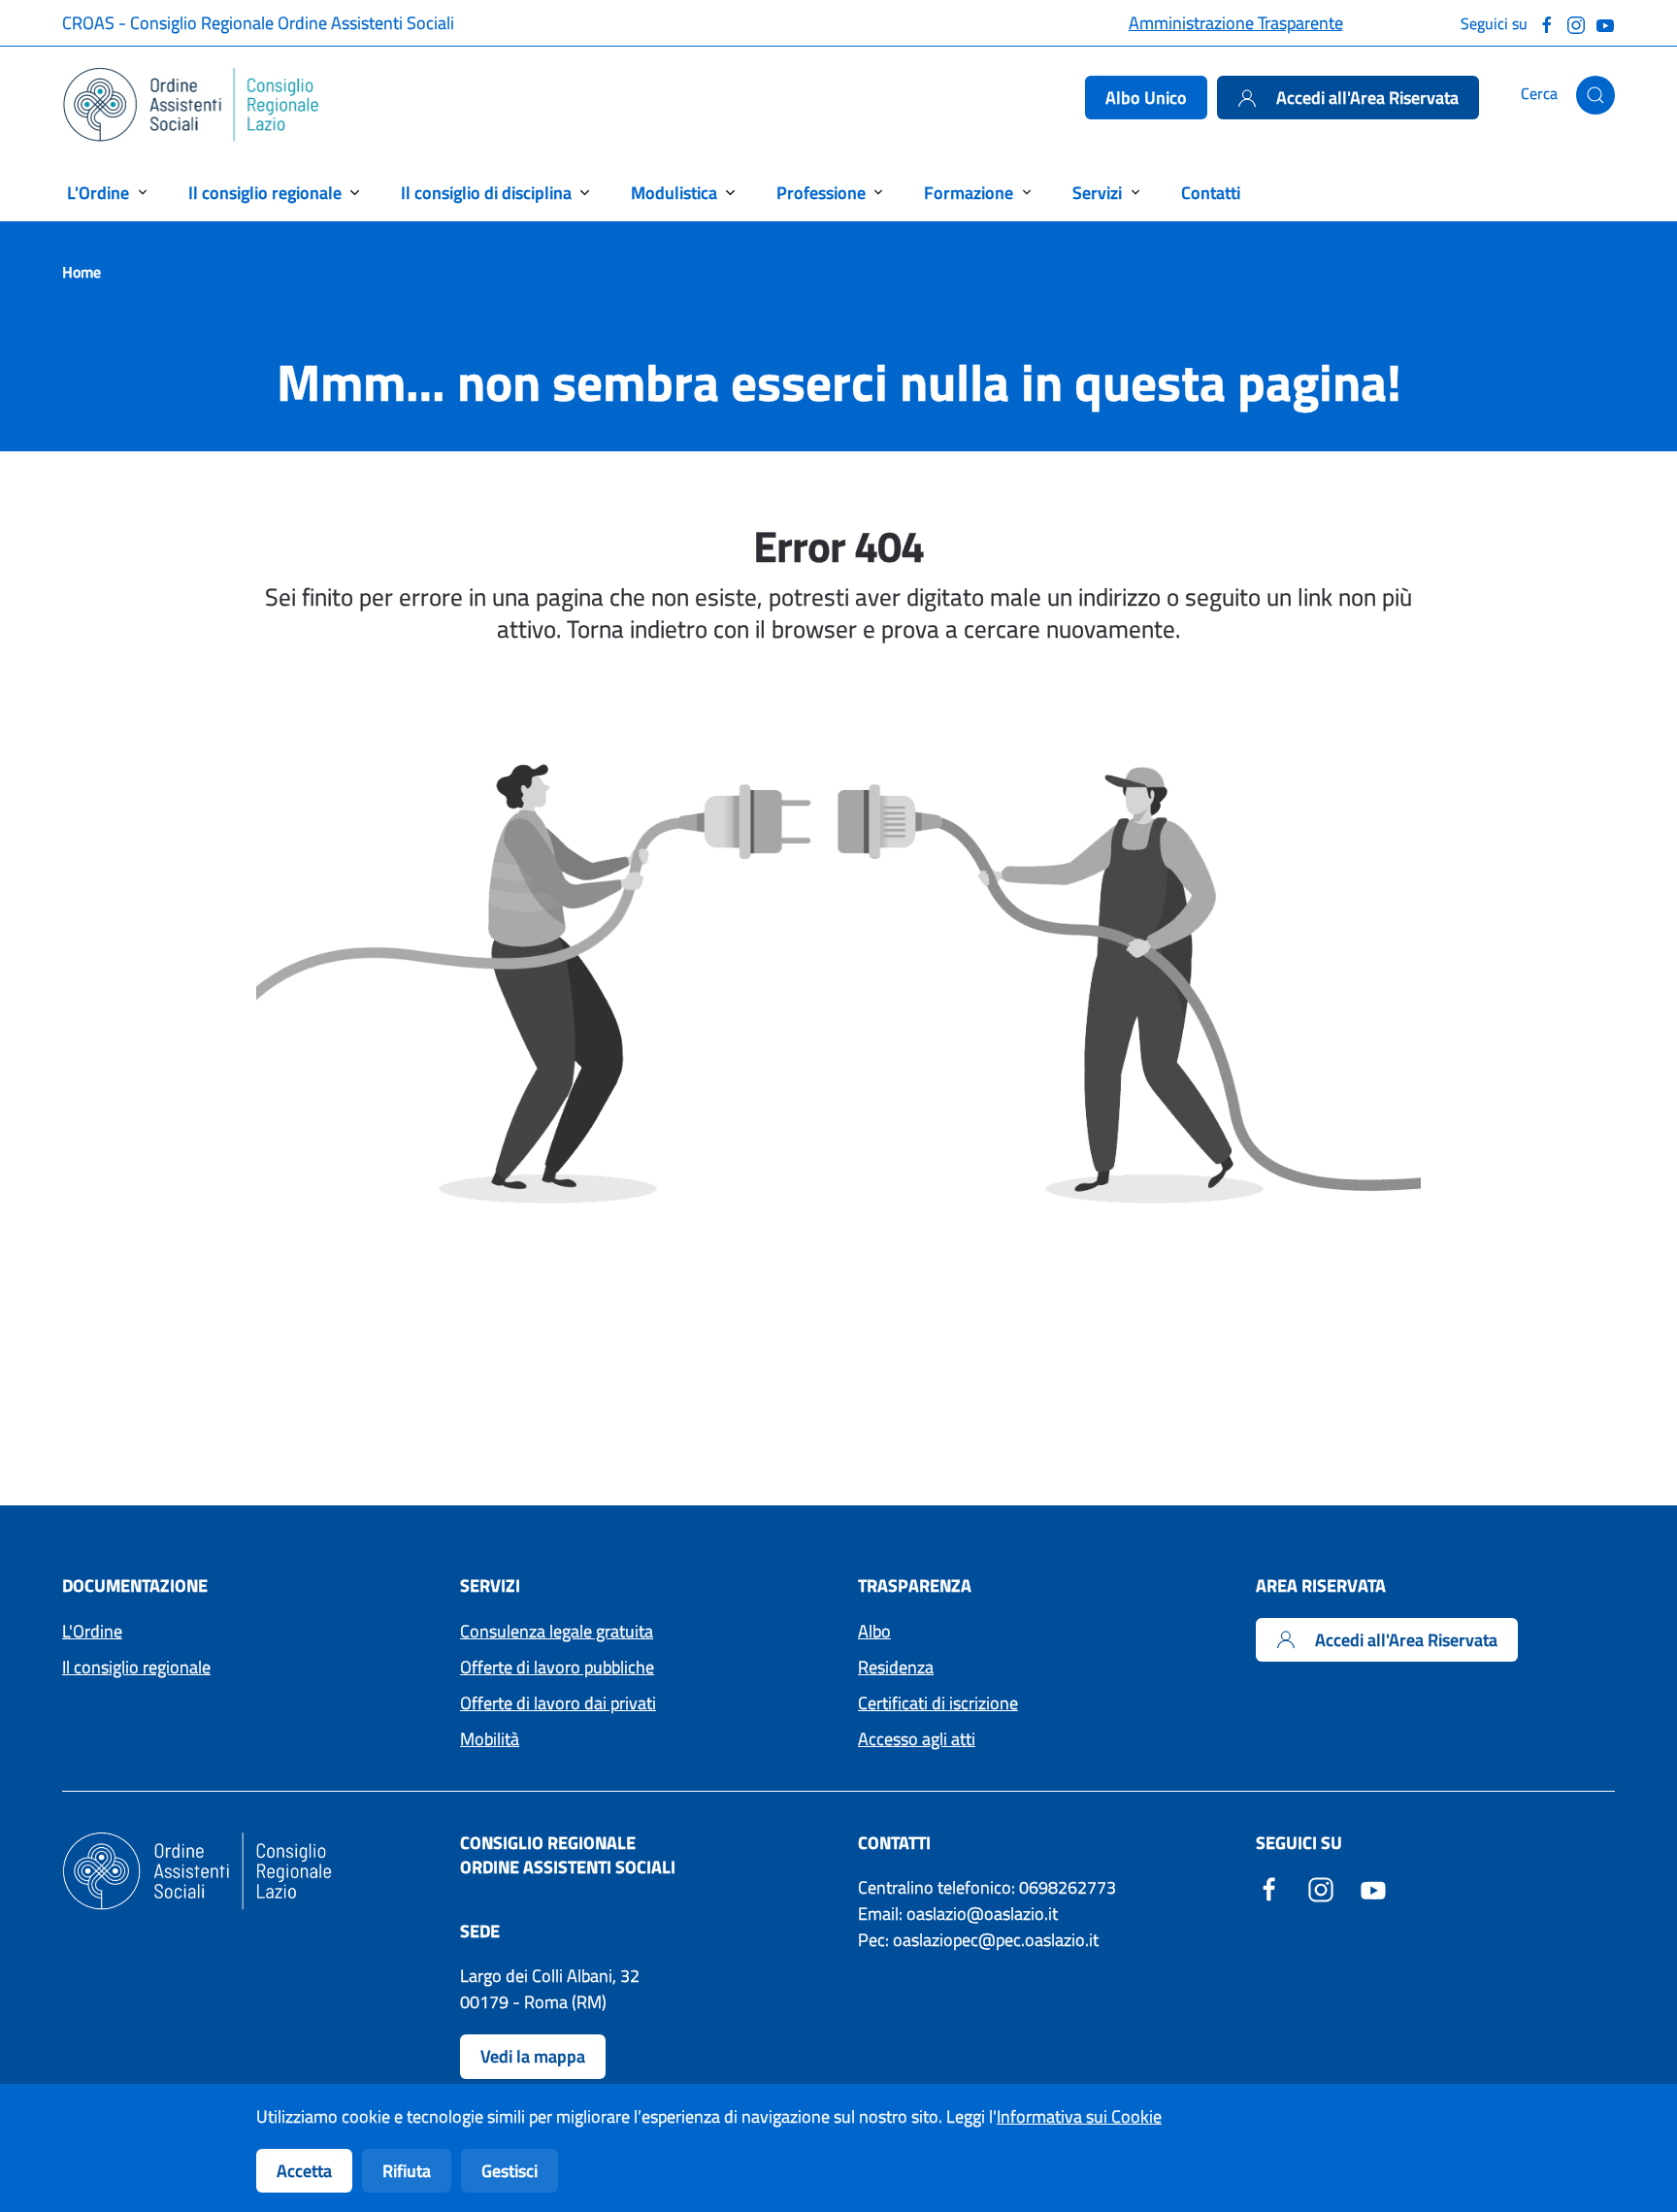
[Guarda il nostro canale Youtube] (1605, 23)
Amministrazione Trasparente (1236, 23)
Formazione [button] (969, 193)
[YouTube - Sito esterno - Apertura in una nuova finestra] (1373, 1887)
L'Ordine (92, 1631)
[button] (1595, 95)
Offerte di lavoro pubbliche (557, 1667)
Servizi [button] (1097, 193)
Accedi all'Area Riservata (1367, 98)
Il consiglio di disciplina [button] (486, 193)
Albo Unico (1146, 98)
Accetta (304, 2171)
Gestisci (510, 2171)
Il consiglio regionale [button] (265, 193)
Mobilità (490, 1739)
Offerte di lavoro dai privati (558, 1703)
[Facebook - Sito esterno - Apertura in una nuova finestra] (1269, 1887)
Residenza (896, 1667)
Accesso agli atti (917, 1739)
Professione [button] (821, 193)
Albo (874, 1631)
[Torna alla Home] (192, 105)
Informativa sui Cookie (1079, 2116)
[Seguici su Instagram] (1576, 23)
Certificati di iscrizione (938, 1703)
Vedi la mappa (533, 2056)
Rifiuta (407, 2171)
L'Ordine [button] (98, 193)
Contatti (1211, 193)
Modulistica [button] (674, 193)
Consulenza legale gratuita (557, 1631)
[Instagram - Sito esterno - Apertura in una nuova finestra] (1321, 1887)
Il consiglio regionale (136, 1667)
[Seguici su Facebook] (1547, 23)
